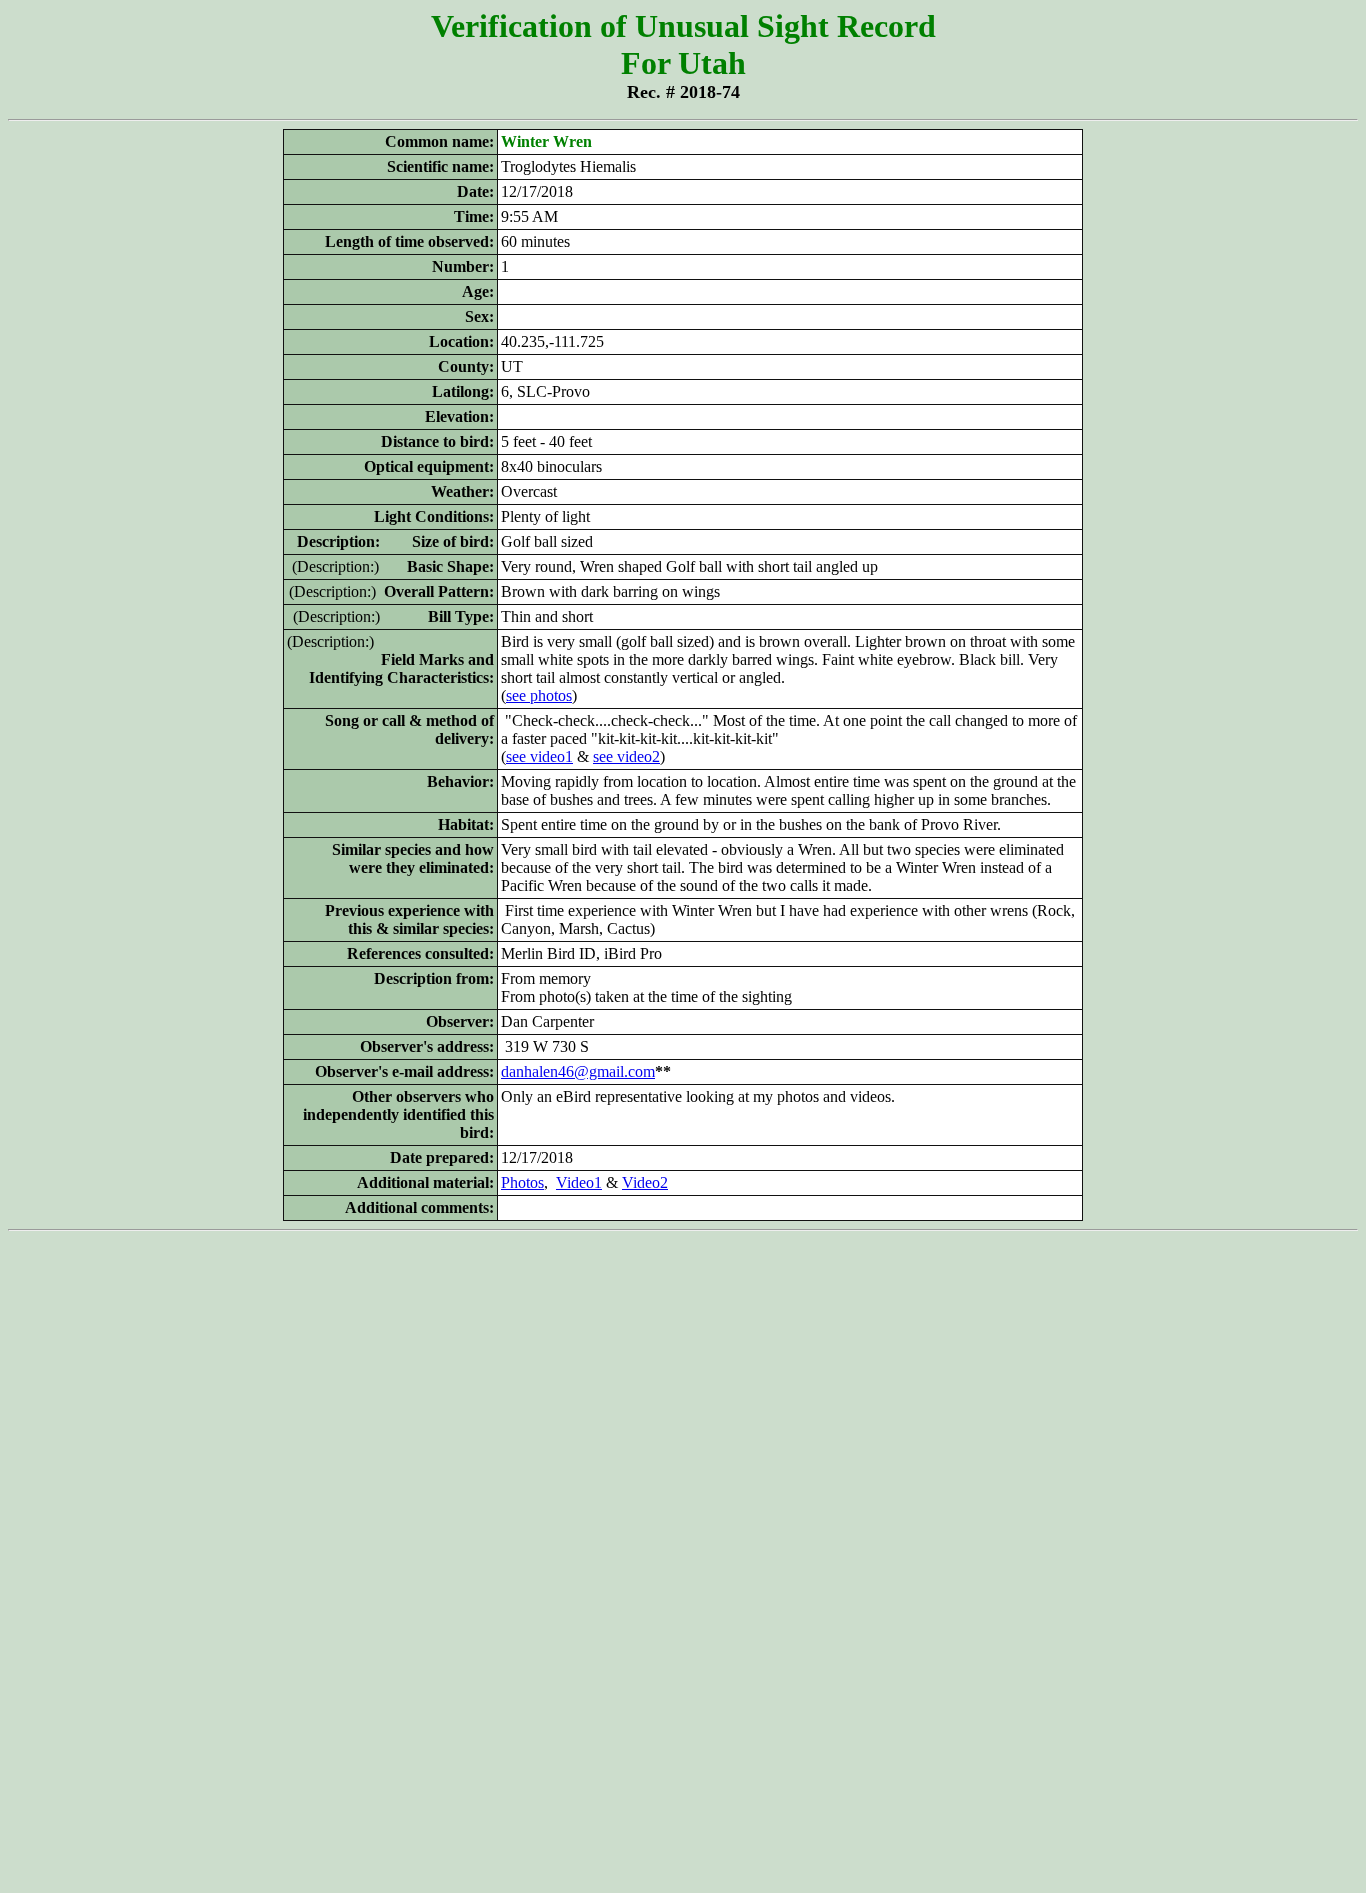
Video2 (645, 1182)
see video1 (539, 756)
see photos (539, 695)
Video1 (579, 1182)
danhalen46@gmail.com (578, 1071)
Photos (522, 1182)
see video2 (626, 756)
